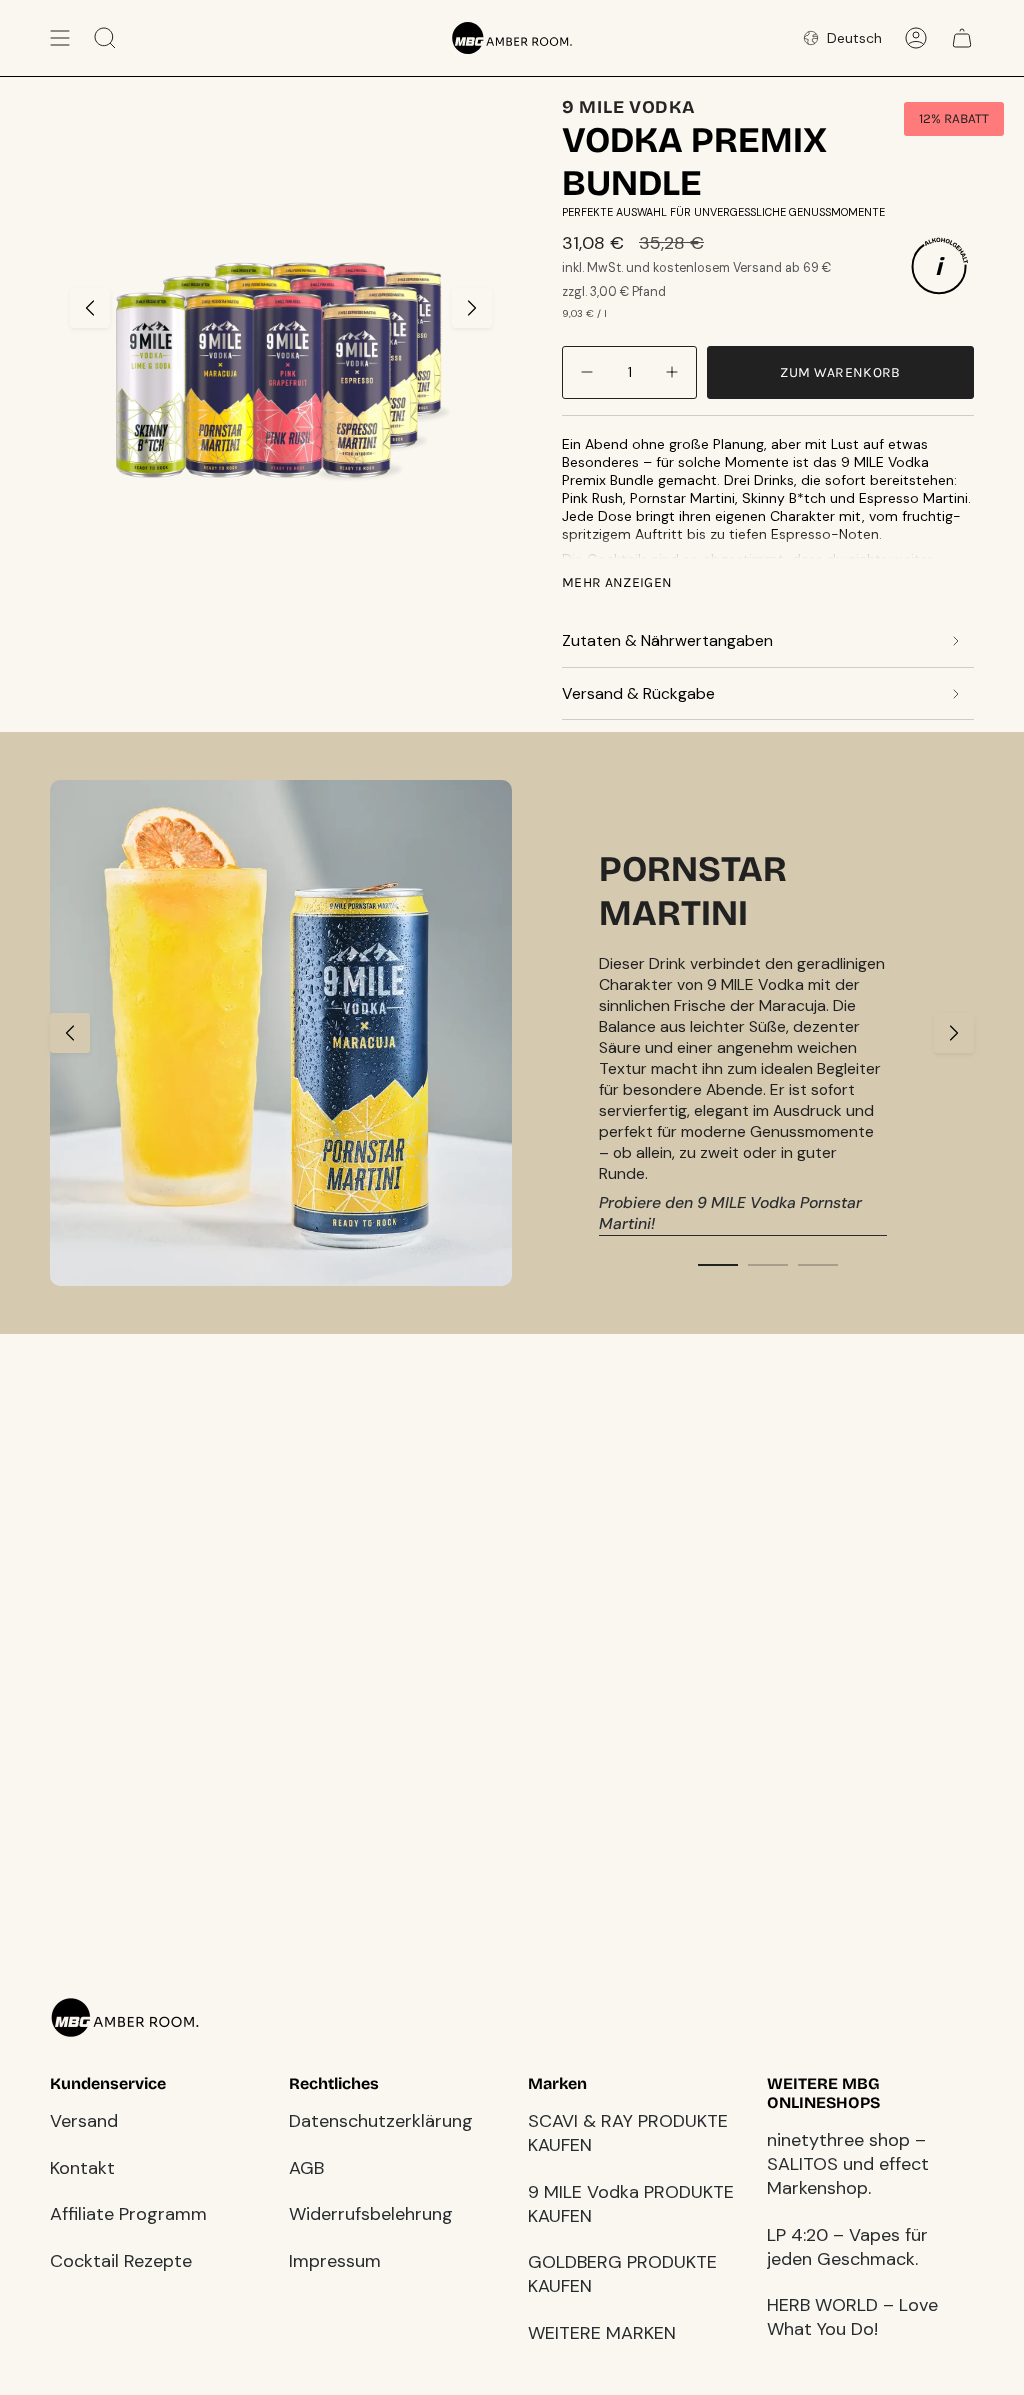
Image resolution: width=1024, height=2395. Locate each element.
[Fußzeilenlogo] (125, 2017)
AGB (306, 2168)
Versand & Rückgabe (638, 693)
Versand (84, 2121)
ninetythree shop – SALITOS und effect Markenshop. (848, 2164)
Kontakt (82, 2168)
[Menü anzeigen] (60, 38)
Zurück (90, 308)
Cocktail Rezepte (121, 2261)
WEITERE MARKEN (602, 2333)
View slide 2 (768, 1265)
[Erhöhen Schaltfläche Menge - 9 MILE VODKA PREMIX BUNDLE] (670, 372)
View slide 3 (818, 1265)
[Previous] (70, 1033)
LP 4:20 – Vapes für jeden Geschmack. (847, 2247)
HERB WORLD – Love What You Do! (852, 2317)
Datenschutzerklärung (381, 2121)
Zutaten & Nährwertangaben (667, 640)
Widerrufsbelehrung (371, 2214)
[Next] (954, 1033)
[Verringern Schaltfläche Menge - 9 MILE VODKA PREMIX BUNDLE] (589, 372)
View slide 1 (718, 1265)
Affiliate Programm (128, 2214)
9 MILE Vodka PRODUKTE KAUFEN (631, 2204)
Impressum (335, 2261)
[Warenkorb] (962, 38)
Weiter (472, 308)
